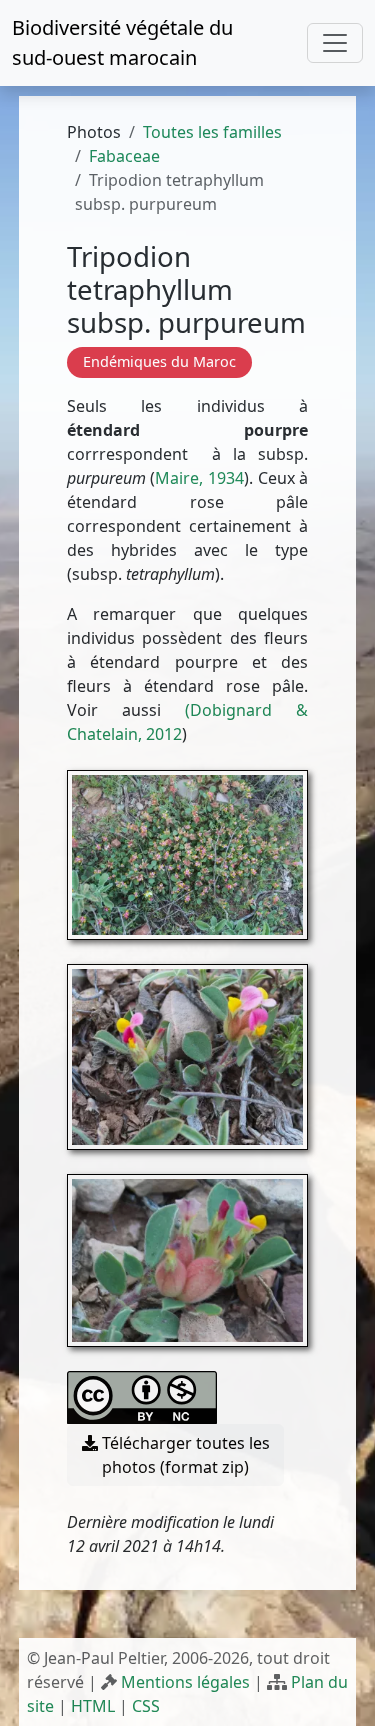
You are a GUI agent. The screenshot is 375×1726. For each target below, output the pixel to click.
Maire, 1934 (199, 478)
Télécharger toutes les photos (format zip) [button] (184, 1455)
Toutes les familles (212, 132)
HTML (93, 1706)
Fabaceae (124, 156)
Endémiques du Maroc (159, 361)
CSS (146, 1706)
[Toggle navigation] (335, 43)
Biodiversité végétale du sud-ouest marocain (122, 42)
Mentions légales (185, 1682)
